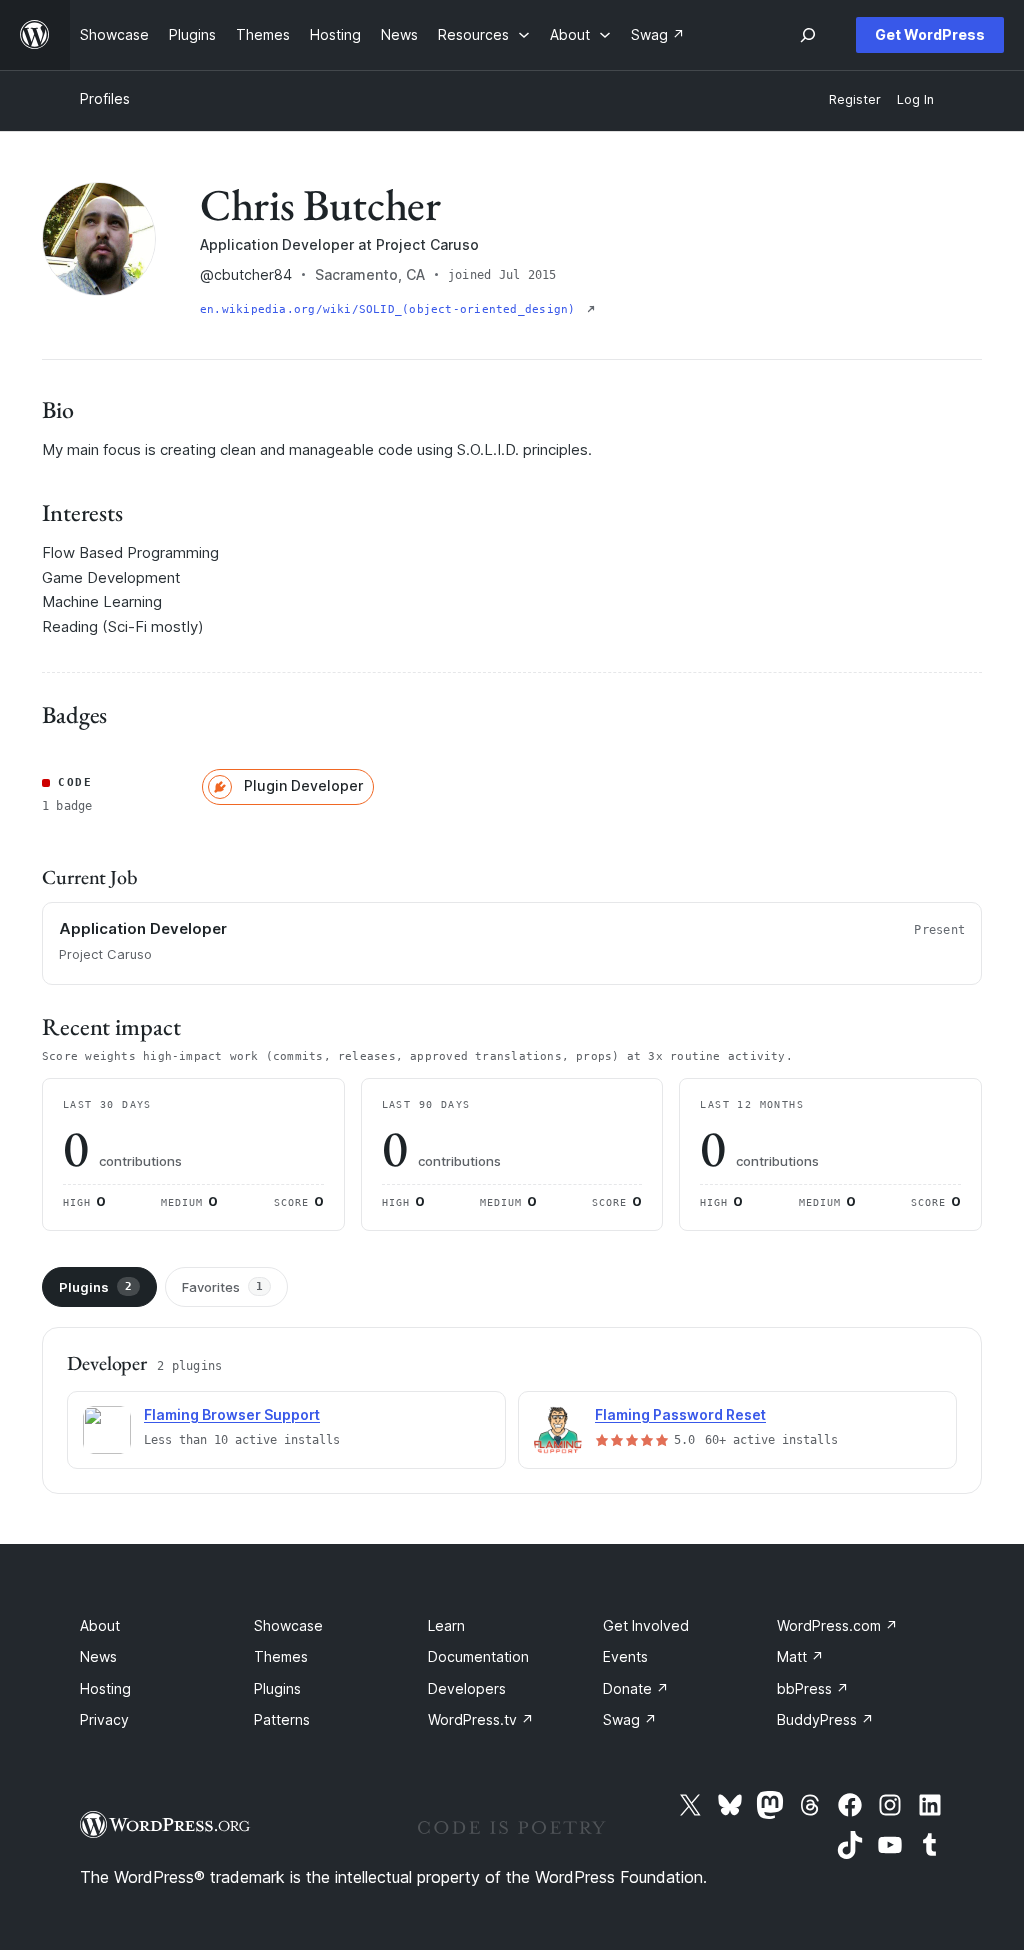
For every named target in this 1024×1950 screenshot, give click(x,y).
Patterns (282, 1719)
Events (625, 1656)
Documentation (478, 1656)
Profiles (105, 98)
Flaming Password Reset (680, 1414)
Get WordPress (930, 34)
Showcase (288, 1625)
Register (855, 99)
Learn (446, 1625)
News (98, 1656)
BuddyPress (825, 1719)
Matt (800, 1656)
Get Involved (646, 1625)
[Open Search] (808, 35)
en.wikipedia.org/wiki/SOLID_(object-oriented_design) (391, 309)
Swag (630, 1719)
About (100, 1625)
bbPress (813, 1688)
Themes (281, 1656)
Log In (915, 99)
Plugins (95, 1287)
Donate (636, 1688)
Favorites (222, 1287)
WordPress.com (837, 1625)
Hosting (105, 1688)
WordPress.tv (481, 1719)
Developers (467, 1688)
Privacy (104, 1719)
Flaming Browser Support (232, 1414)
